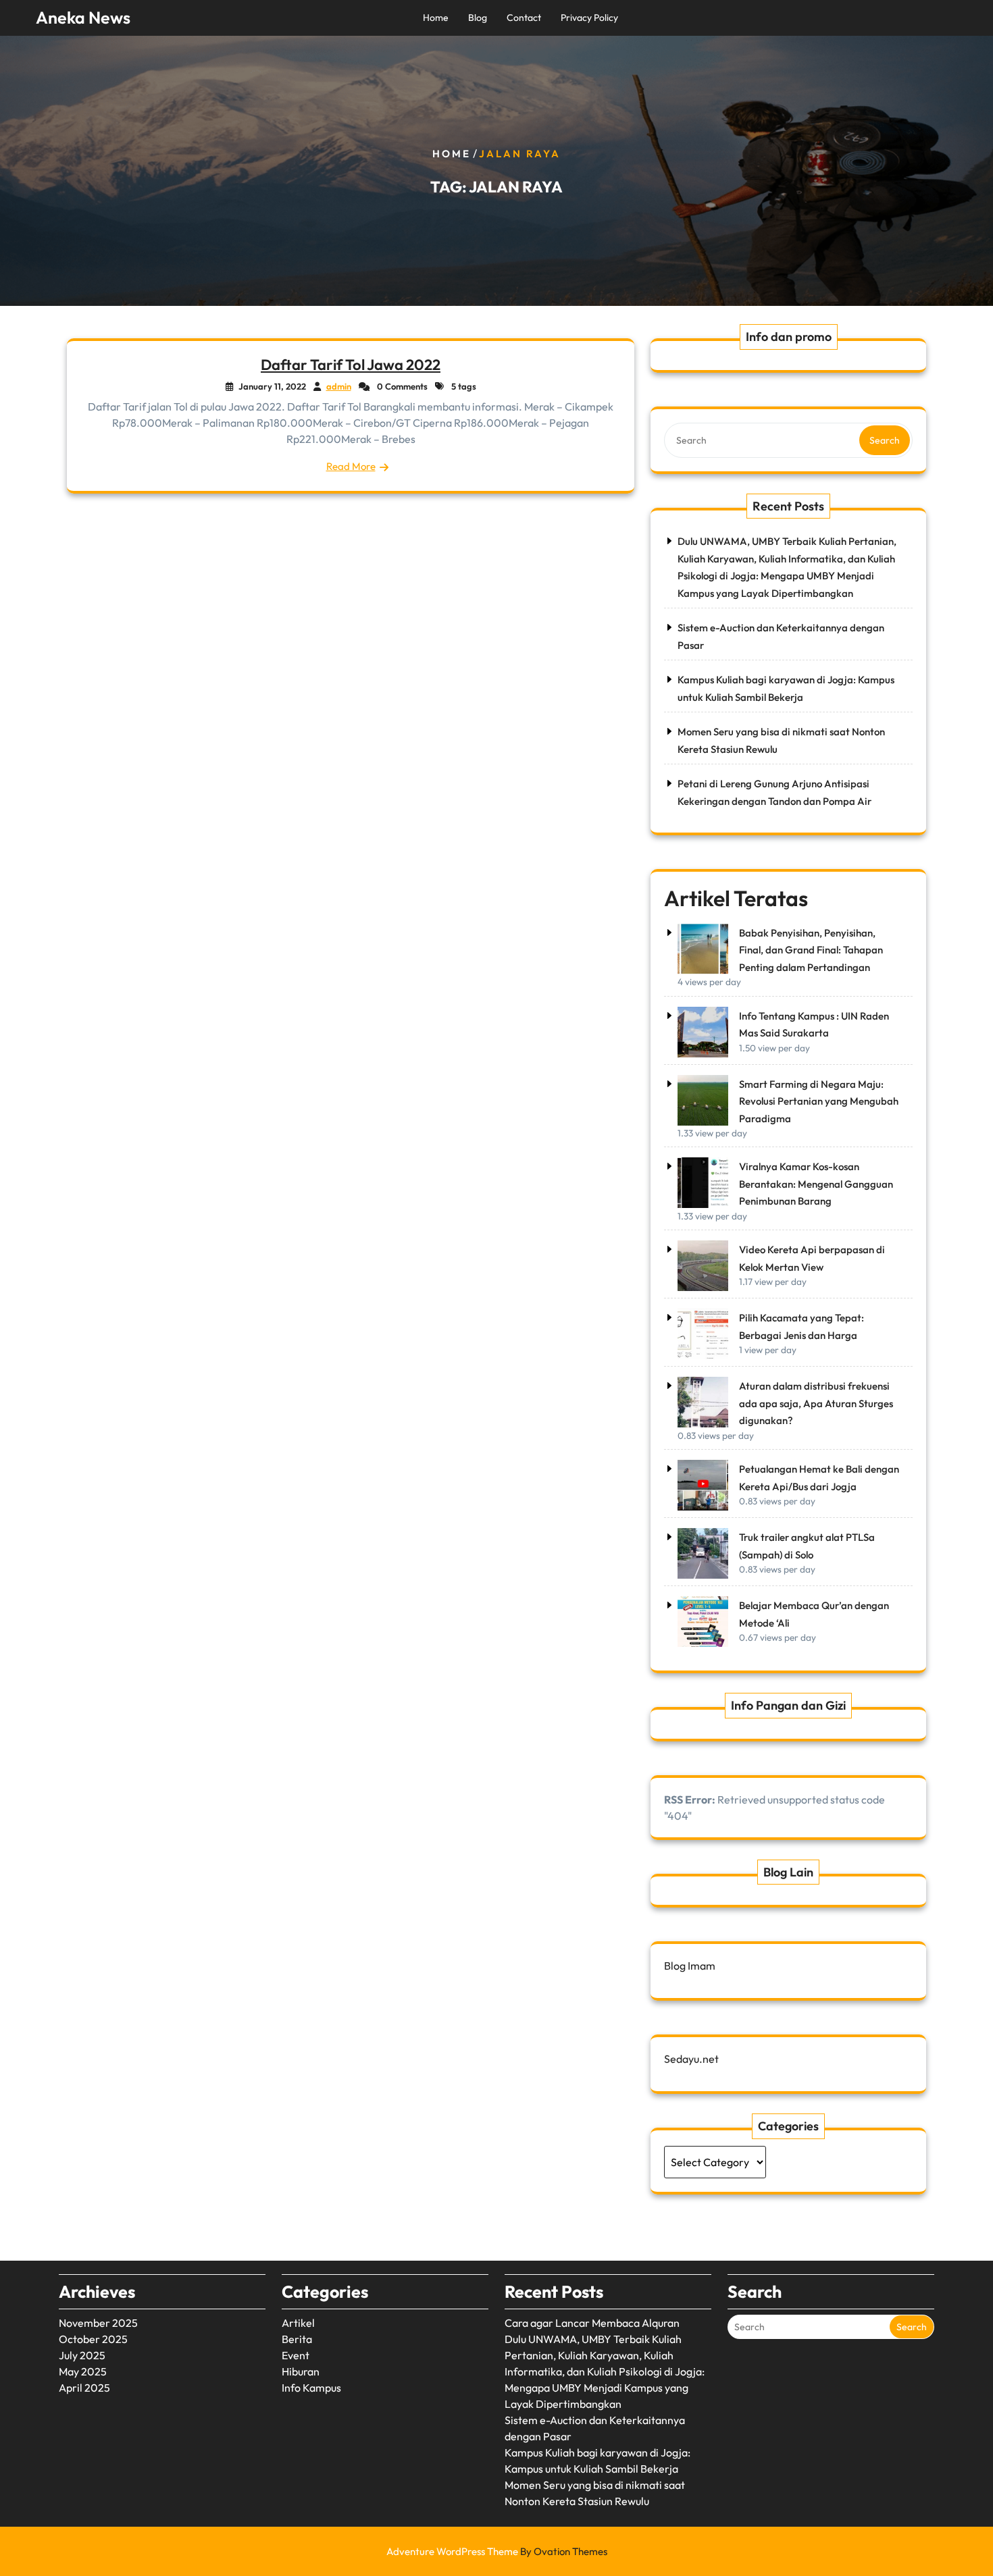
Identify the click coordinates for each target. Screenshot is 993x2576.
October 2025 (93, 2339)
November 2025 (98, 2323)
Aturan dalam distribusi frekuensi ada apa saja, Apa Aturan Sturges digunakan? (816, 1403)
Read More (351, 466)
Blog (478, 18)
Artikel (298, 2323)
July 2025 (82, 2355)
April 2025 (84, 2388)
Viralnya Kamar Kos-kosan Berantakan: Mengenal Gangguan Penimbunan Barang (816, 1184)
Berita (297, 2339)
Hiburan (301, 2371)
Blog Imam (690, 1966)
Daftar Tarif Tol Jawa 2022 (351, 365)
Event (296, 2355)
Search (885, 440)
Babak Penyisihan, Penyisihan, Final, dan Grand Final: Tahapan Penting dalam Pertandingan (811, 950)
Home (436, 18)
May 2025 (83, 2371)
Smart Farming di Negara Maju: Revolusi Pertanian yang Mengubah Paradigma (819, 1101)
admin (339, 386)
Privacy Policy (589, 18)
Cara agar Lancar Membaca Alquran (592, 2323)
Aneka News (83, 18)
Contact (524, 18)
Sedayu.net (691, 2059)
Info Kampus (311, 2388)
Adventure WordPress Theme (497, 2551)
